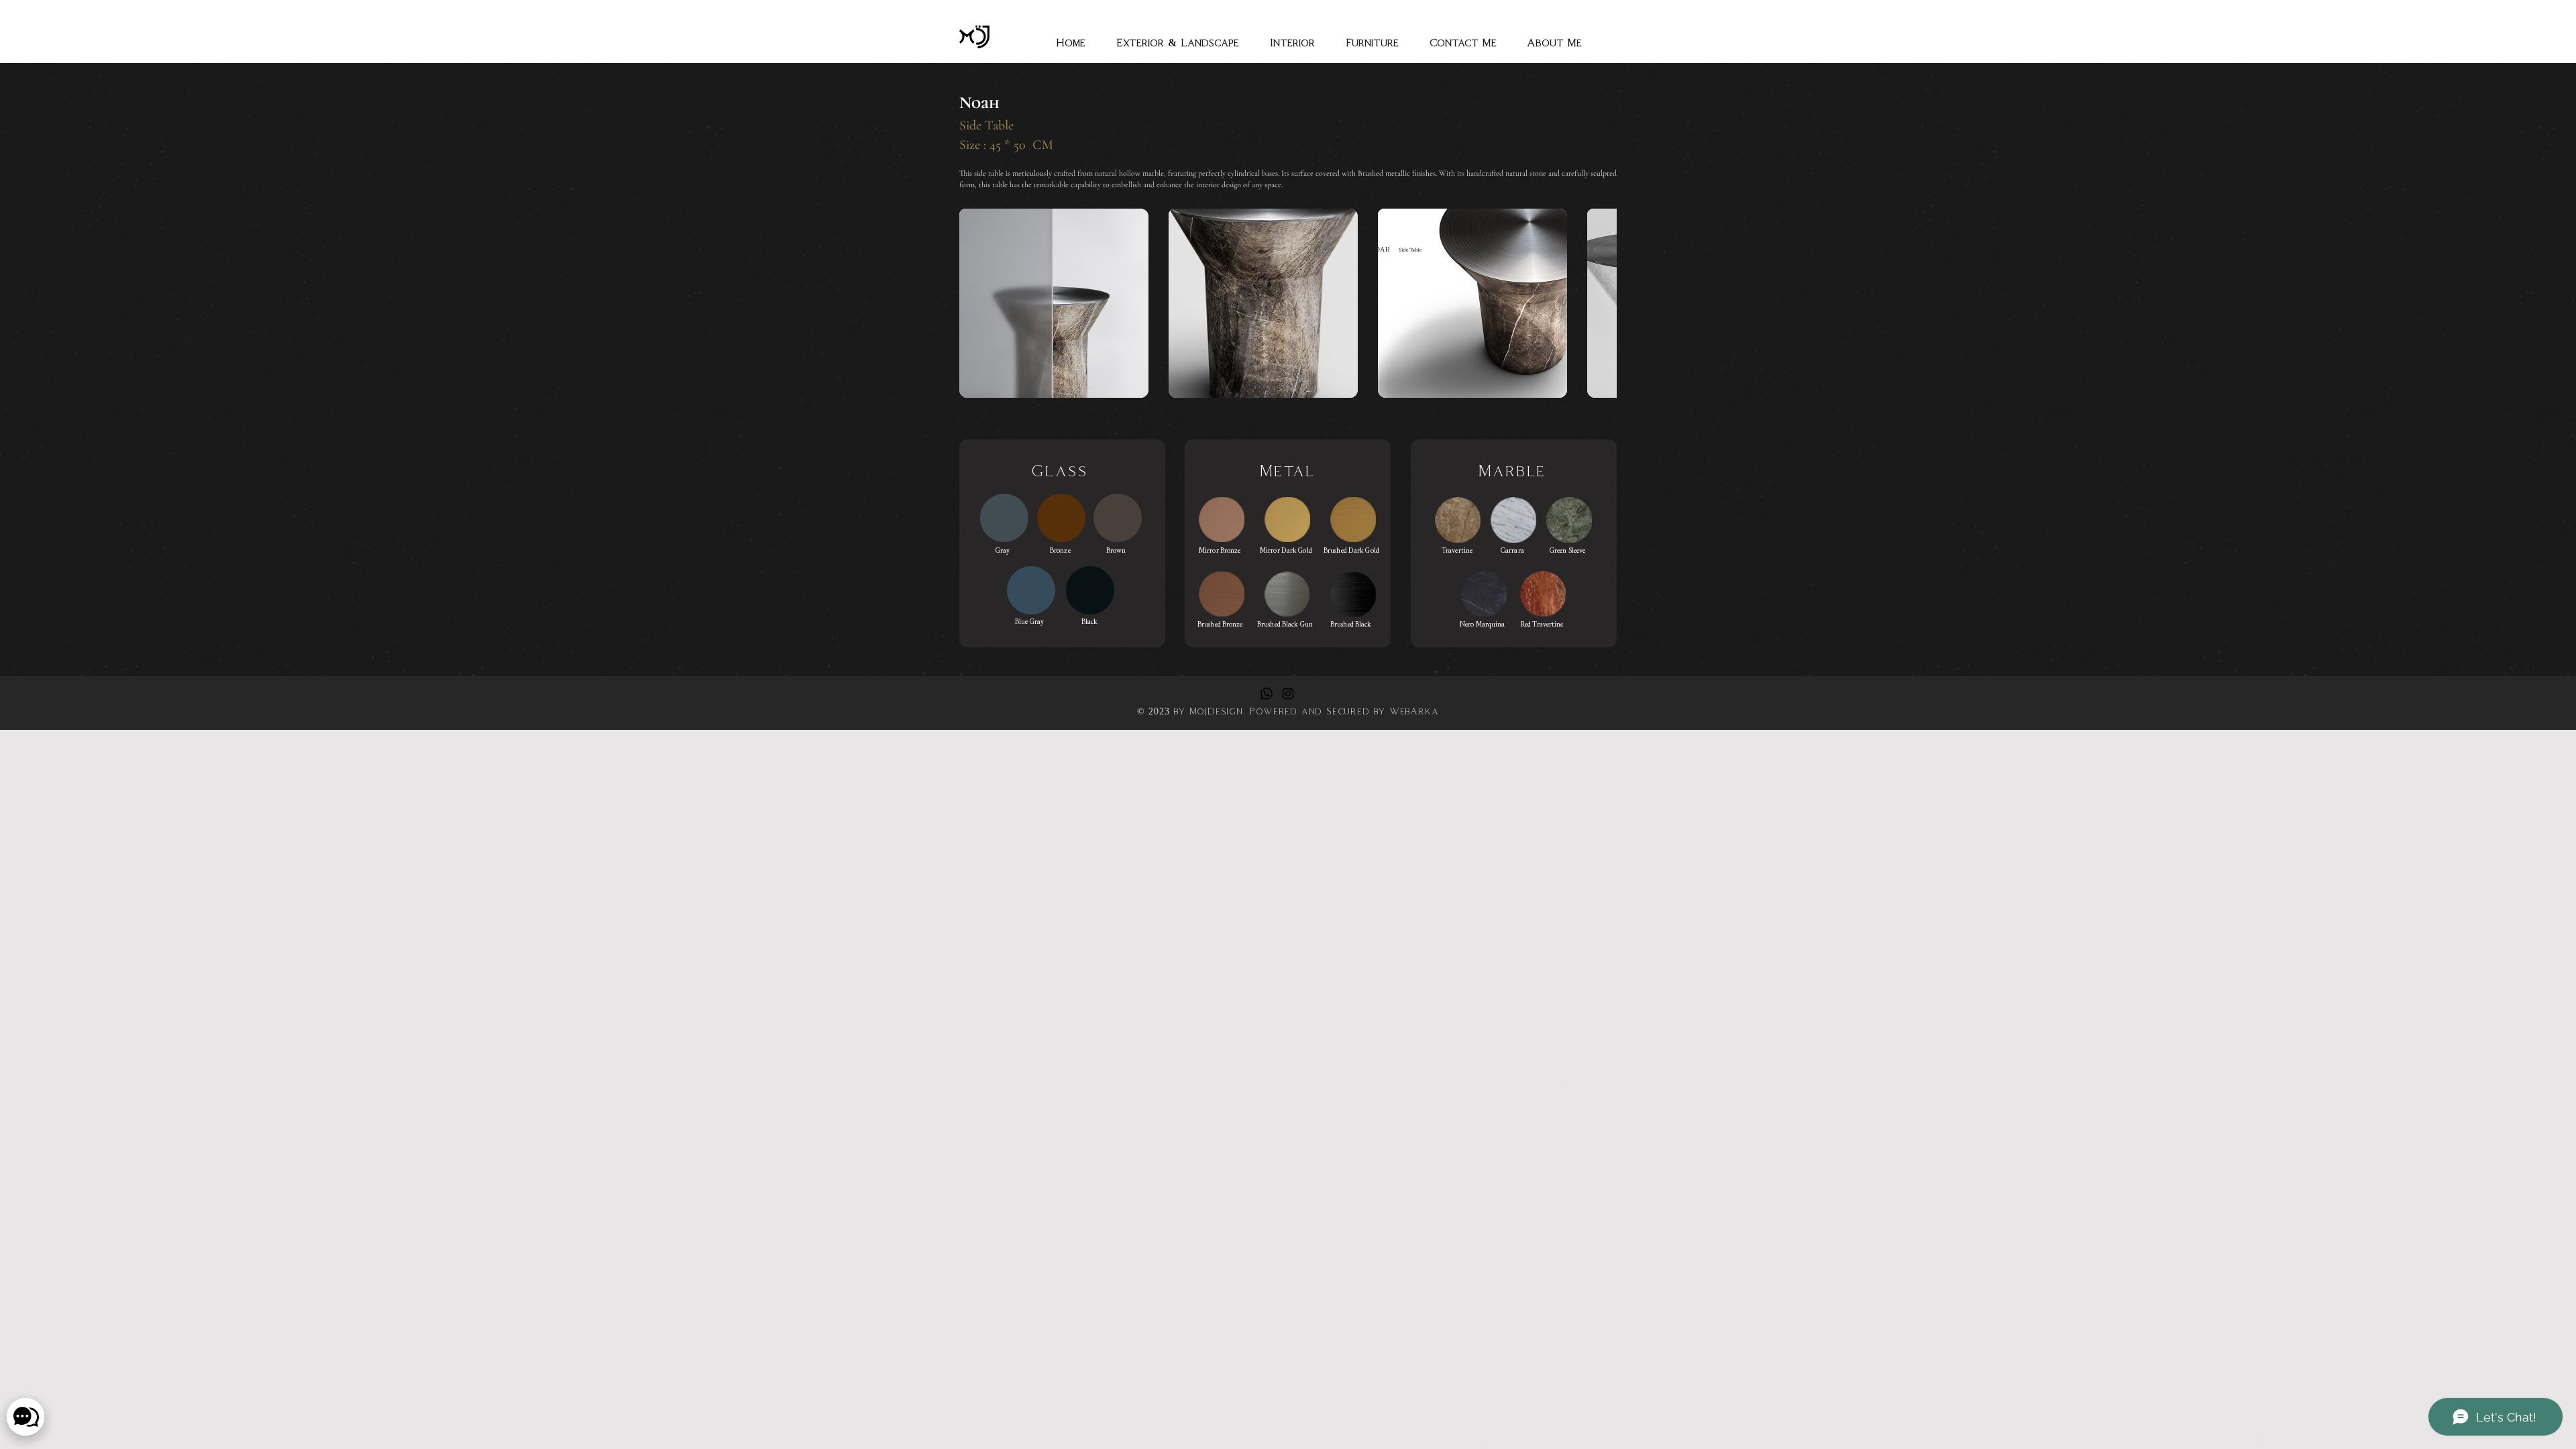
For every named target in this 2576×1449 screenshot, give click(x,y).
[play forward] (1600, 303)
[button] (1054, 303)
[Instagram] (1288, 694)
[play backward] (976, 303)
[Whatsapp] (1267, 694)
